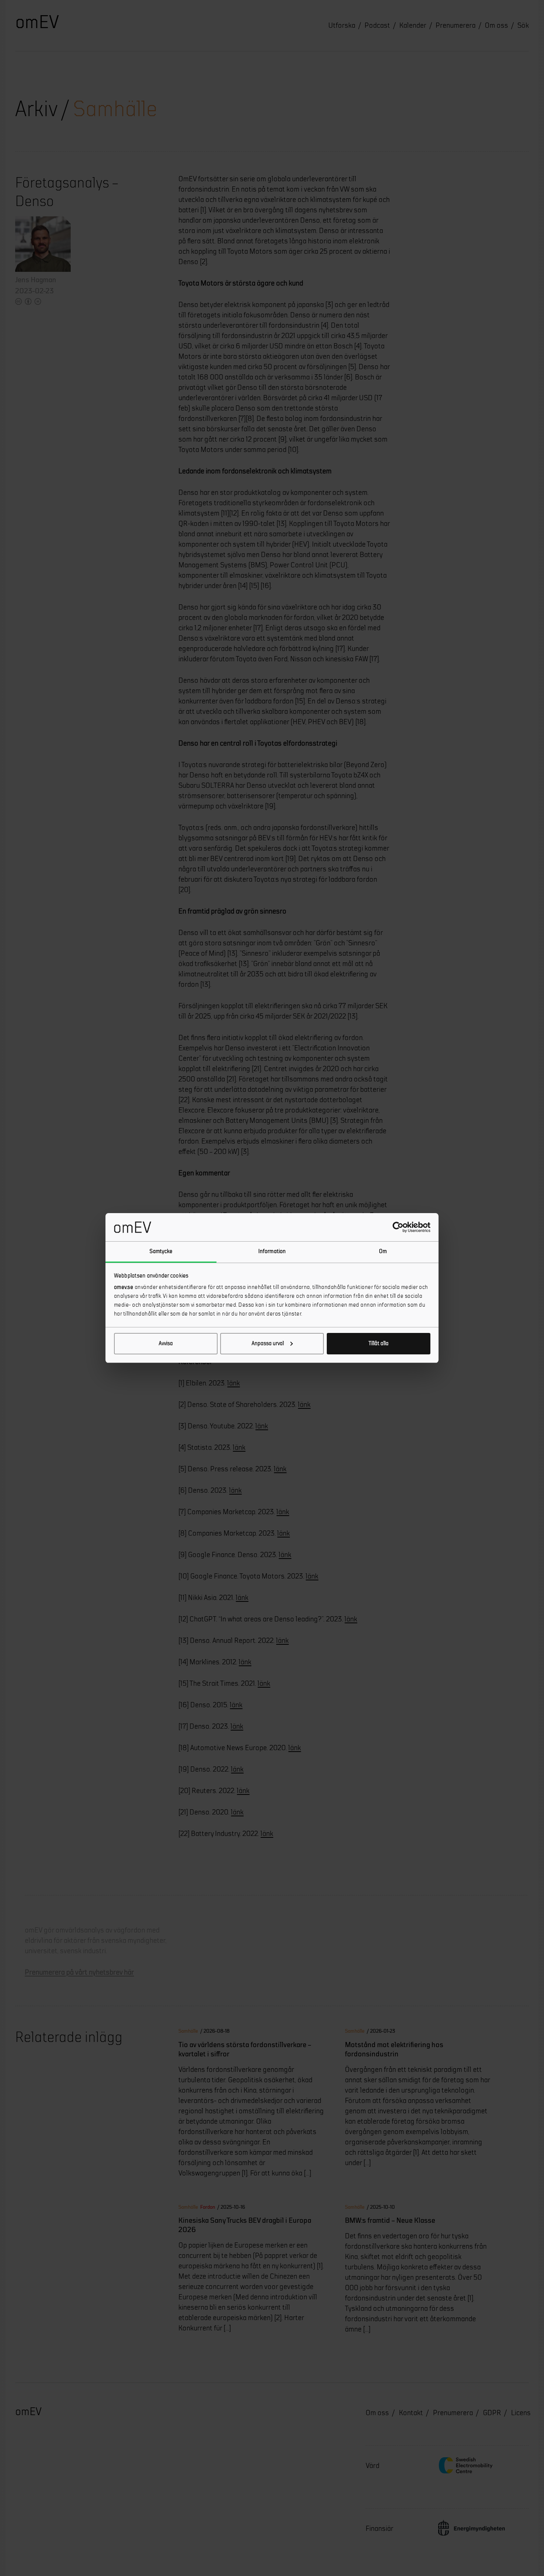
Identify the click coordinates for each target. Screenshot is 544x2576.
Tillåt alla (379, 1343)
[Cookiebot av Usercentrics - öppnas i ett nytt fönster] (398, 1227)
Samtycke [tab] (161, 1251)
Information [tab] (272, 1251)
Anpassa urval (268, 1343)
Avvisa (166, 1343)
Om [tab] (383, 1251)
